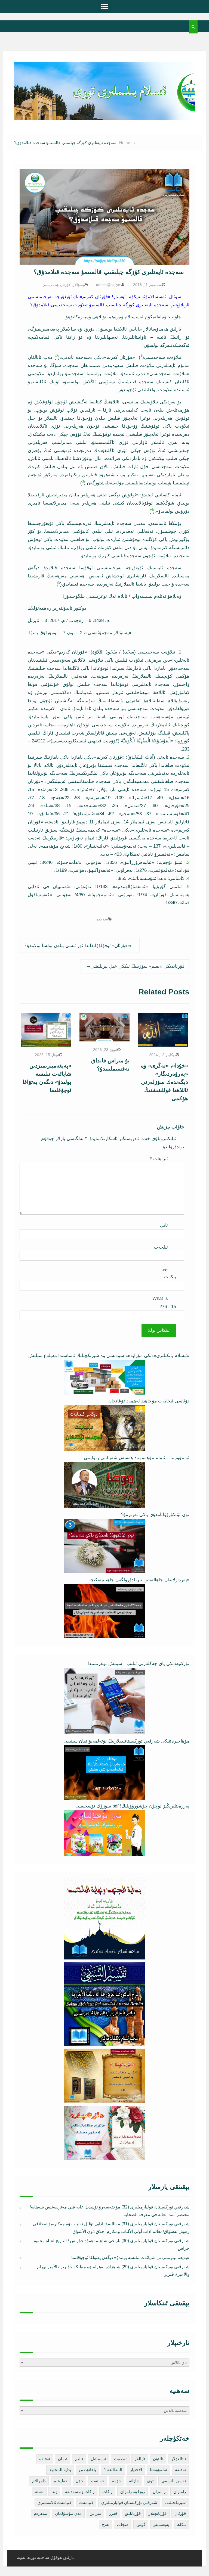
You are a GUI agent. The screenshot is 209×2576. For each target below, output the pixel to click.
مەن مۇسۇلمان (68, 2513)
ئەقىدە (45, 2459)
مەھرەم (40, 2513)
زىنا (54, 2492)
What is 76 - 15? (164, 1303)
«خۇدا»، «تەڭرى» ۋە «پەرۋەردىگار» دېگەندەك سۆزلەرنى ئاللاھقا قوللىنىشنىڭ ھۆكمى (165, 1082)
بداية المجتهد (60, 2470)
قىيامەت (86, 2502)
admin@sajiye (108, 285)
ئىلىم (79, 2459)
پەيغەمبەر (161, 2524)
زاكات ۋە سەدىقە (80, 2492)
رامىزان (159, 2492)
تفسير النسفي (174, 2481)
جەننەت (98, 2481)
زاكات (107, 2492)
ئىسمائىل (99, 2459)
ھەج (106, 2524)
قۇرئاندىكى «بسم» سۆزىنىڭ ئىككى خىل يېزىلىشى (137, 966)
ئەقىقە (180, 2470)
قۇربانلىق (133, 2513)
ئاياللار (140, 2459)
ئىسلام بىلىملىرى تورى (100, 114)
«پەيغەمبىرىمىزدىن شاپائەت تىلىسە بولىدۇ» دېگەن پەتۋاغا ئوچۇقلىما (130, 2258)
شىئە (39, 2492)
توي (150, 2481)
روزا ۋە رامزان (133, 2492)
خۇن (79, 2481)
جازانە (134, 2481)
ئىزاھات (159, 1159)
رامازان (180, 2492)
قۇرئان (180, 2513)
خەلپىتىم (61, 2481)
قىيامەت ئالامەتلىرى (54, 2502)
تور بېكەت (169, 1273)
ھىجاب (123, 2524)
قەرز (113, 2513)
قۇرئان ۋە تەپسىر (57, 285)
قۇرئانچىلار (158, 2513)
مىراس (95, 2513)
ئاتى (164, 1225)
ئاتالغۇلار (179, 2459)
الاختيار (136, 2470)
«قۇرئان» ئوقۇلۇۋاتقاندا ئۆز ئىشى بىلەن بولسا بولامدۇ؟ (77, 946)
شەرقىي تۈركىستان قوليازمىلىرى (129, 2502)
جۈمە (117, 2481)
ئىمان (63, 2459)
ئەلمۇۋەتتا (159, 2470)
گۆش (141, 2524)
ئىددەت (120, 2459)
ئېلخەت (161, 1247)
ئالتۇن (158, 2459)
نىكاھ (182, 2524)
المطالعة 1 (113, 2470)
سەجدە (102, 919)
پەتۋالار (78, 285)
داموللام (39, 2481)
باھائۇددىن (87, 2470)
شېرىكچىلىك (176, 2502)
